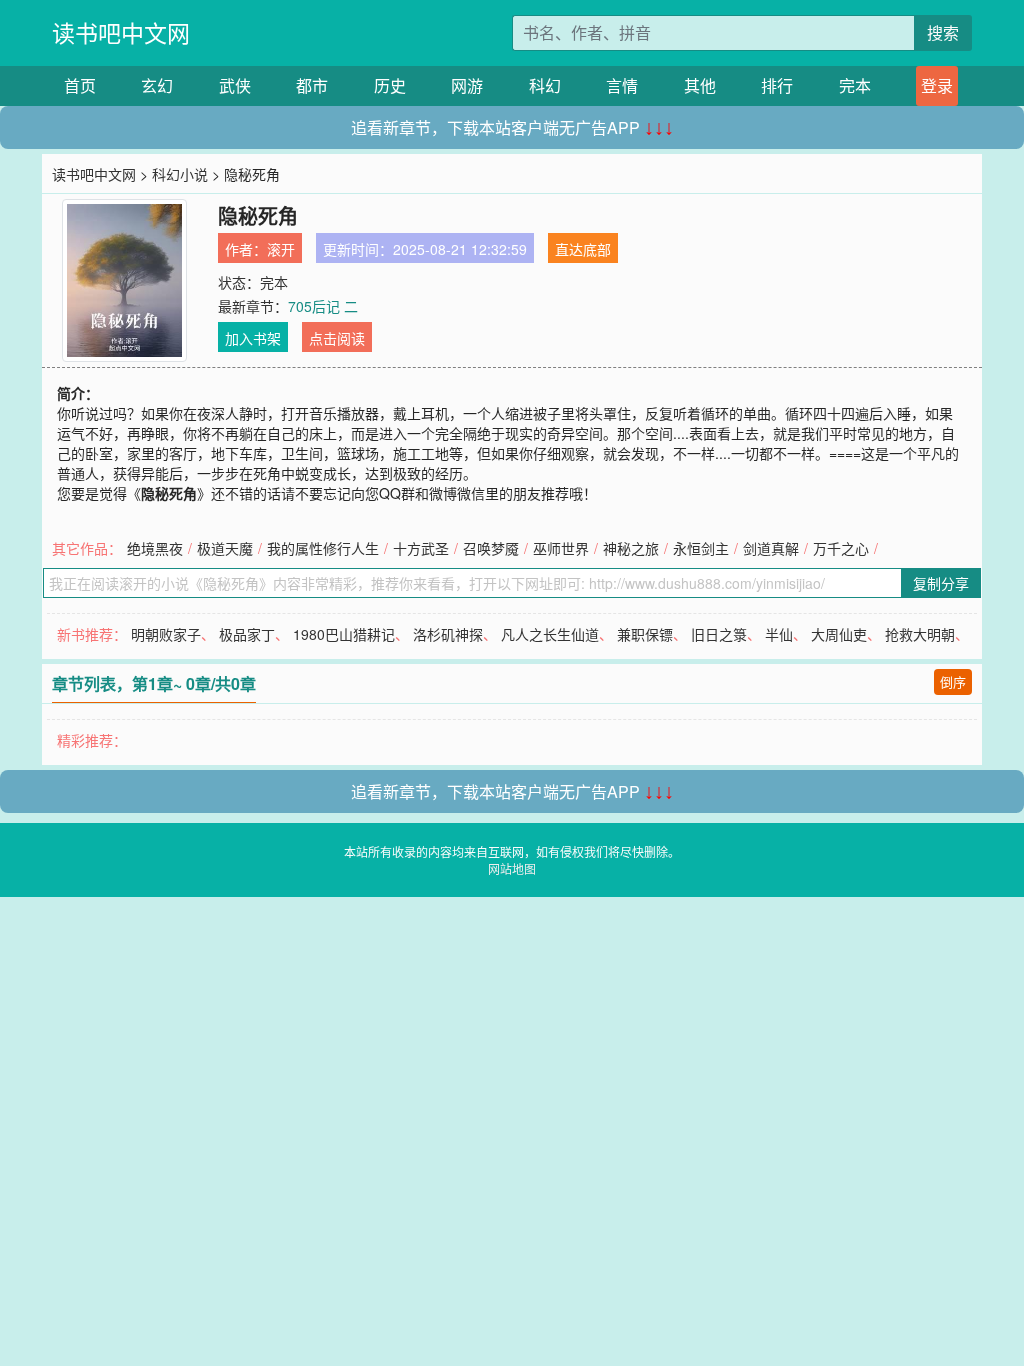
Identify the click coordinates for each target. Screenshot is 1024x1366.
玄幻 (157, 85)
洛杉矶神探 (448, 634)
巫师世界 (561, 548)
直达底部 (583, 249)
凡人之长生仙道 (550, 634)
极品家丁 (247, 634)
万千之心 (841, 548)
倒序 (953, 681)
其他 (700, 85)
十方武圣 (421, 548)
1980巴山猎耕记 (344, 634)
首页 (80, 85)
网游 (467, 85)
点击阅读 (337, 338)
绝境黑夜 (155, 548)
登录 (937, 85)
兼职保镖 (645, 634)
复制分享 (941, 583)
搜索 (943, 32)
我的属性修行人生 (323, 548)
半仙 (779, 634)
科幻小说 (180, 174)
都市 (312, 85)
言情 (622, 85)
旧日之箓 (719, 634)
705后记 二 (323, 306)
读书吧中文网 (121, 32)
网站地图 (512, 868)
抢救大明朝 (920, 634)
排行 (777, 85)
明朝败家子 (166, 634)
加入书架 (253, 338)
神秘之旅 (631, 548)
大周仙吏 (839, 634)
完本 (855, 85)
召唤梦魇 (491, 548)
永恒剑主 (701, 548)
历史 (390, 85)
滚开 (281, 249)
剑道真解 (771, 548)
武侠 (235, 85)
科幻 (545, 85)
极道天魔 (225, 548)
